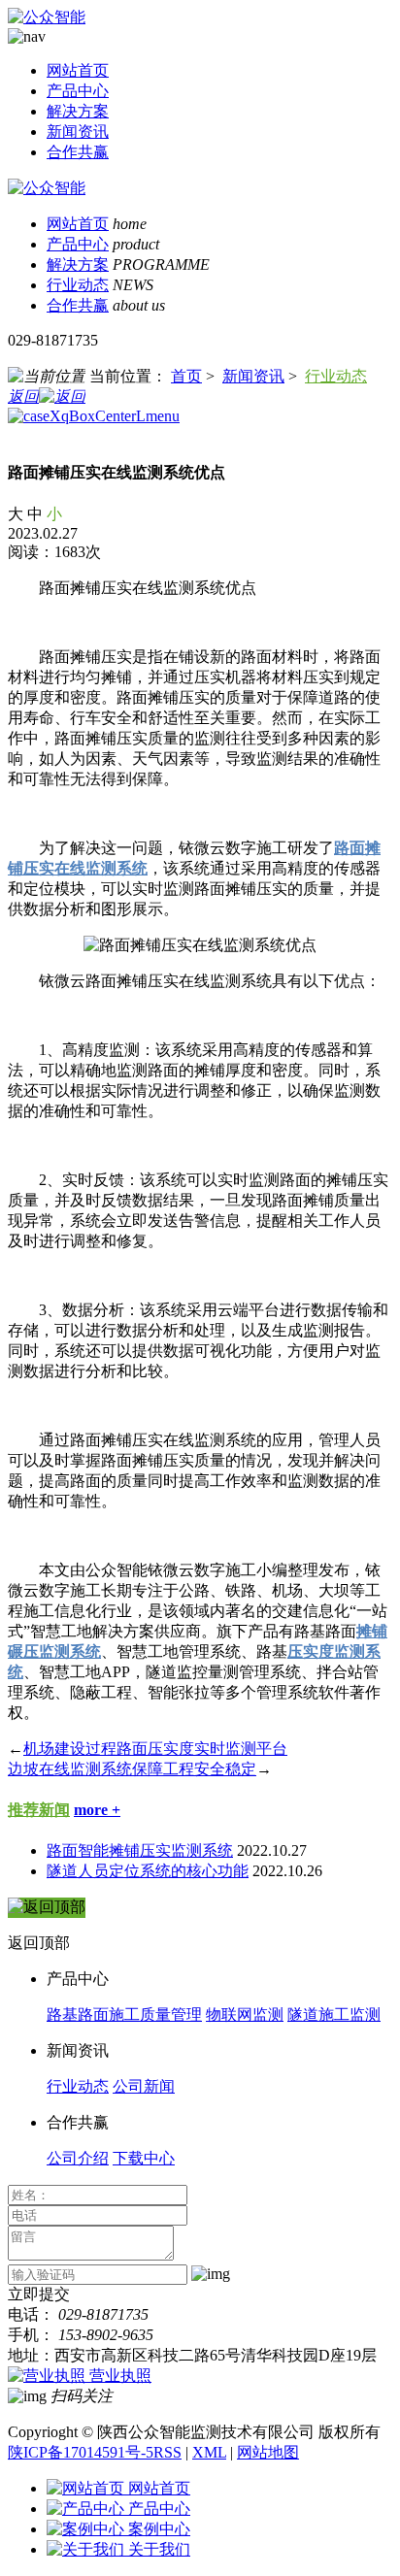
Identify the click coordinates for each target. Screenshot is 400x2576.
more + (97, 1810)
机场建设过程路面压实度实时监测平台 (155, 1749)
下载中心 (144, 2158)
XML (209, 2452)
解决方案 (78, 111)
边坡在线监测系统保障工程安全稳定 (132, 1769)
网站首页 (78, 70)
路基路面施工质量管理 (124, 2015)
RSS (167, 2452)
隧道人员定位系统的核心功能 (148, 1871)
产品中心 (78, 91)
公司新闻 (144, 2086)
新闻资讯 (78, 132)
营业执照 (120, 2376)
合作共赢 (78, 152)
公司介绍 (78, 2158)
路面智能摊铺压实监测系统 (140, 1850)
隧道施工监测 (334, 2015)
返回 (23, 396)
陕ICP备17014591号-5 (81, 2452)
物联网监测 (245, 2015)
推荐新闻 (39, 1810)
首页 (186, 376)
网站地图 (268, 2452)
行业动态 (78, 285)
